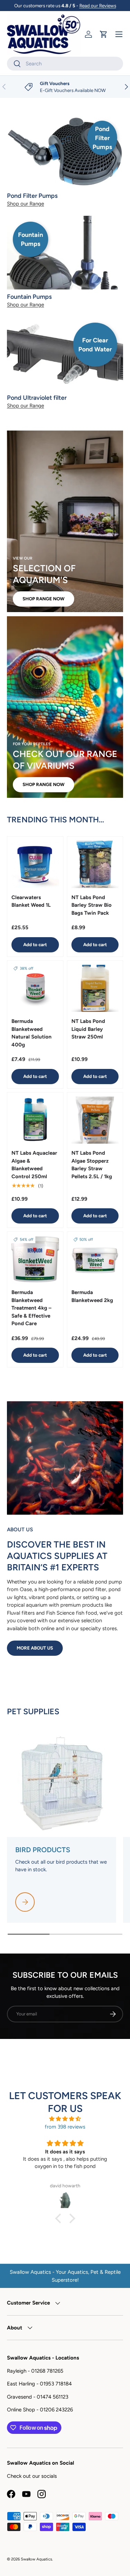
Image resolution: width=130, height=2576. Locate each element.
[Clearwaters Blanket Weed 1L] (35, 864)
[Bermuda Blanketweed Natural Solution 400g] (35, 989)
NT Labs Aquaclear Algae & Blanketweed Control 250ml (34, 1165)
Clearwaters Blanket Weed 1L (31, 901)
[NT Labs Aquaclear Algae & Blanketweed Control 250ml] (35, 1120)
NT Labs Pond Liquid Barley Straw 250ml (88, 1029)
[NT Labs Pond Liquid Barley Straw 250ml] (95, 989)
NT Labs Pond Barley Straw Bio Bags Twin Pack (92, 905)
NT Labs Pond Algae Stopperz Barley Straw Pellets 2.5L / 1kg (92, 1165)
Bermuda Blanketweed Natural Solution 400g (32, 1033)
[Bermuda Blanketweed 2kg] (95, 1260)
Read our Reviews (98, 6)
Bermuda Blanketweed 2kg (92, 1296)
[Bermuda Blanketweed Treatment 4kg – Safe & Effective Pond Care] (35, 1260)
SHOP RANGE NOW (44, 599)
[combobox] (65, 64)
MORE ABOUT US (35, 1648)
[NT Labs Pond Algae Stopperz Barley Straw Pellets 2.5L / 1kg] (95, 1120)
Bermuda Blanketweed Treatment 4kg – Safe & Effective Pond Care (31, 1308)
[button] (104, 34)
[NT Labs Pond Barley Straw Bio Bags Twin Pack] (95, 864)
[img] (65, 2119)
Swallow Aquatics (36, 2559)
